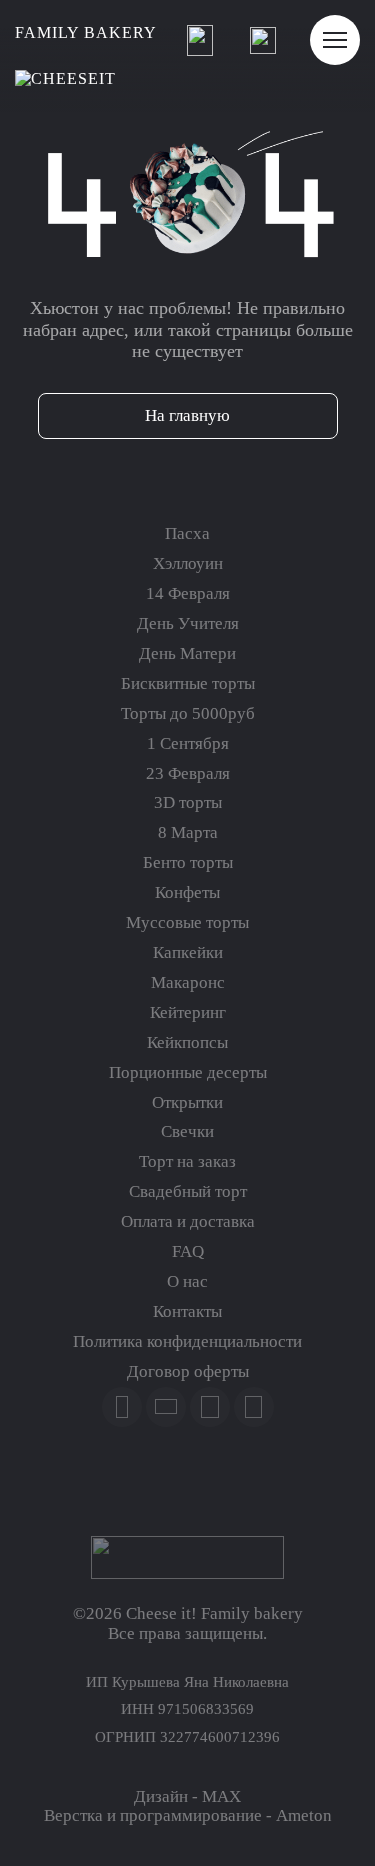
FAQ (188, 1251)
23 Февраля (188, 773)
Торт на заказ (187, 1161)
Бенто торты (188, 862)
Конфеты (187, 892)
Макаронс (188, 982)
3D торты (188, 802)
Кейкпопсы (187, 1042)
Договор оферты (188, 1371)
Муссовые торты (187, 922)
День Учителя (188, 623)
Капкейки (188, 952)
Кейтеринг (188, 1012)
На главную (187, 415)
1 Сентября (188, 743)
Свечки (187, 1131)
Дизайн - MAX (187, 1796)
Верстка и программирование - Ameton (188, 1815)
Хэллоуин (188, 563)
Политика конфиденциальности (187, 1341)
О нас (187, 1281)
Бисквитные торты (188, 683)
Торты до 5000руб (188, 713)
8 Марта (188, 832)
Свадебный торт (188, 1191)
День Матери (187, 653)
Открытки (187, 1102)
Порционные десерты (188, 1072)
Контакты (187, 1311)
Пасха (187, 533)
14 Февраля (188, 593)
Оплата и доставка (188, 1221)
